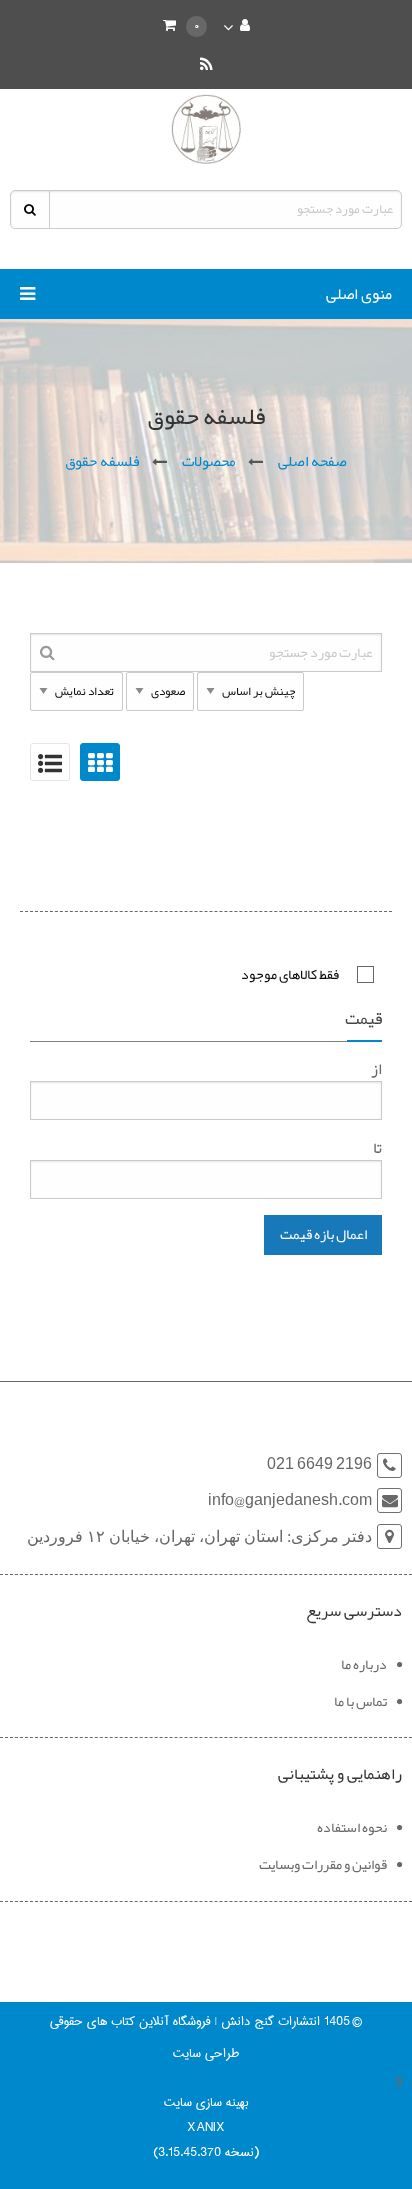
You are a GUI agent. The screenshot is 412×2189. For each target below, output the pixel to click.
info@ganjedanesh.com (290, 1501)
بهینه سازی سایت (206, 2102)
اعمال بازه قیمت (323, 1234)
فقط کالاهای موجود (290, 974)
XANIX (206, 2127)
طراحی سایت (206, 2053)
